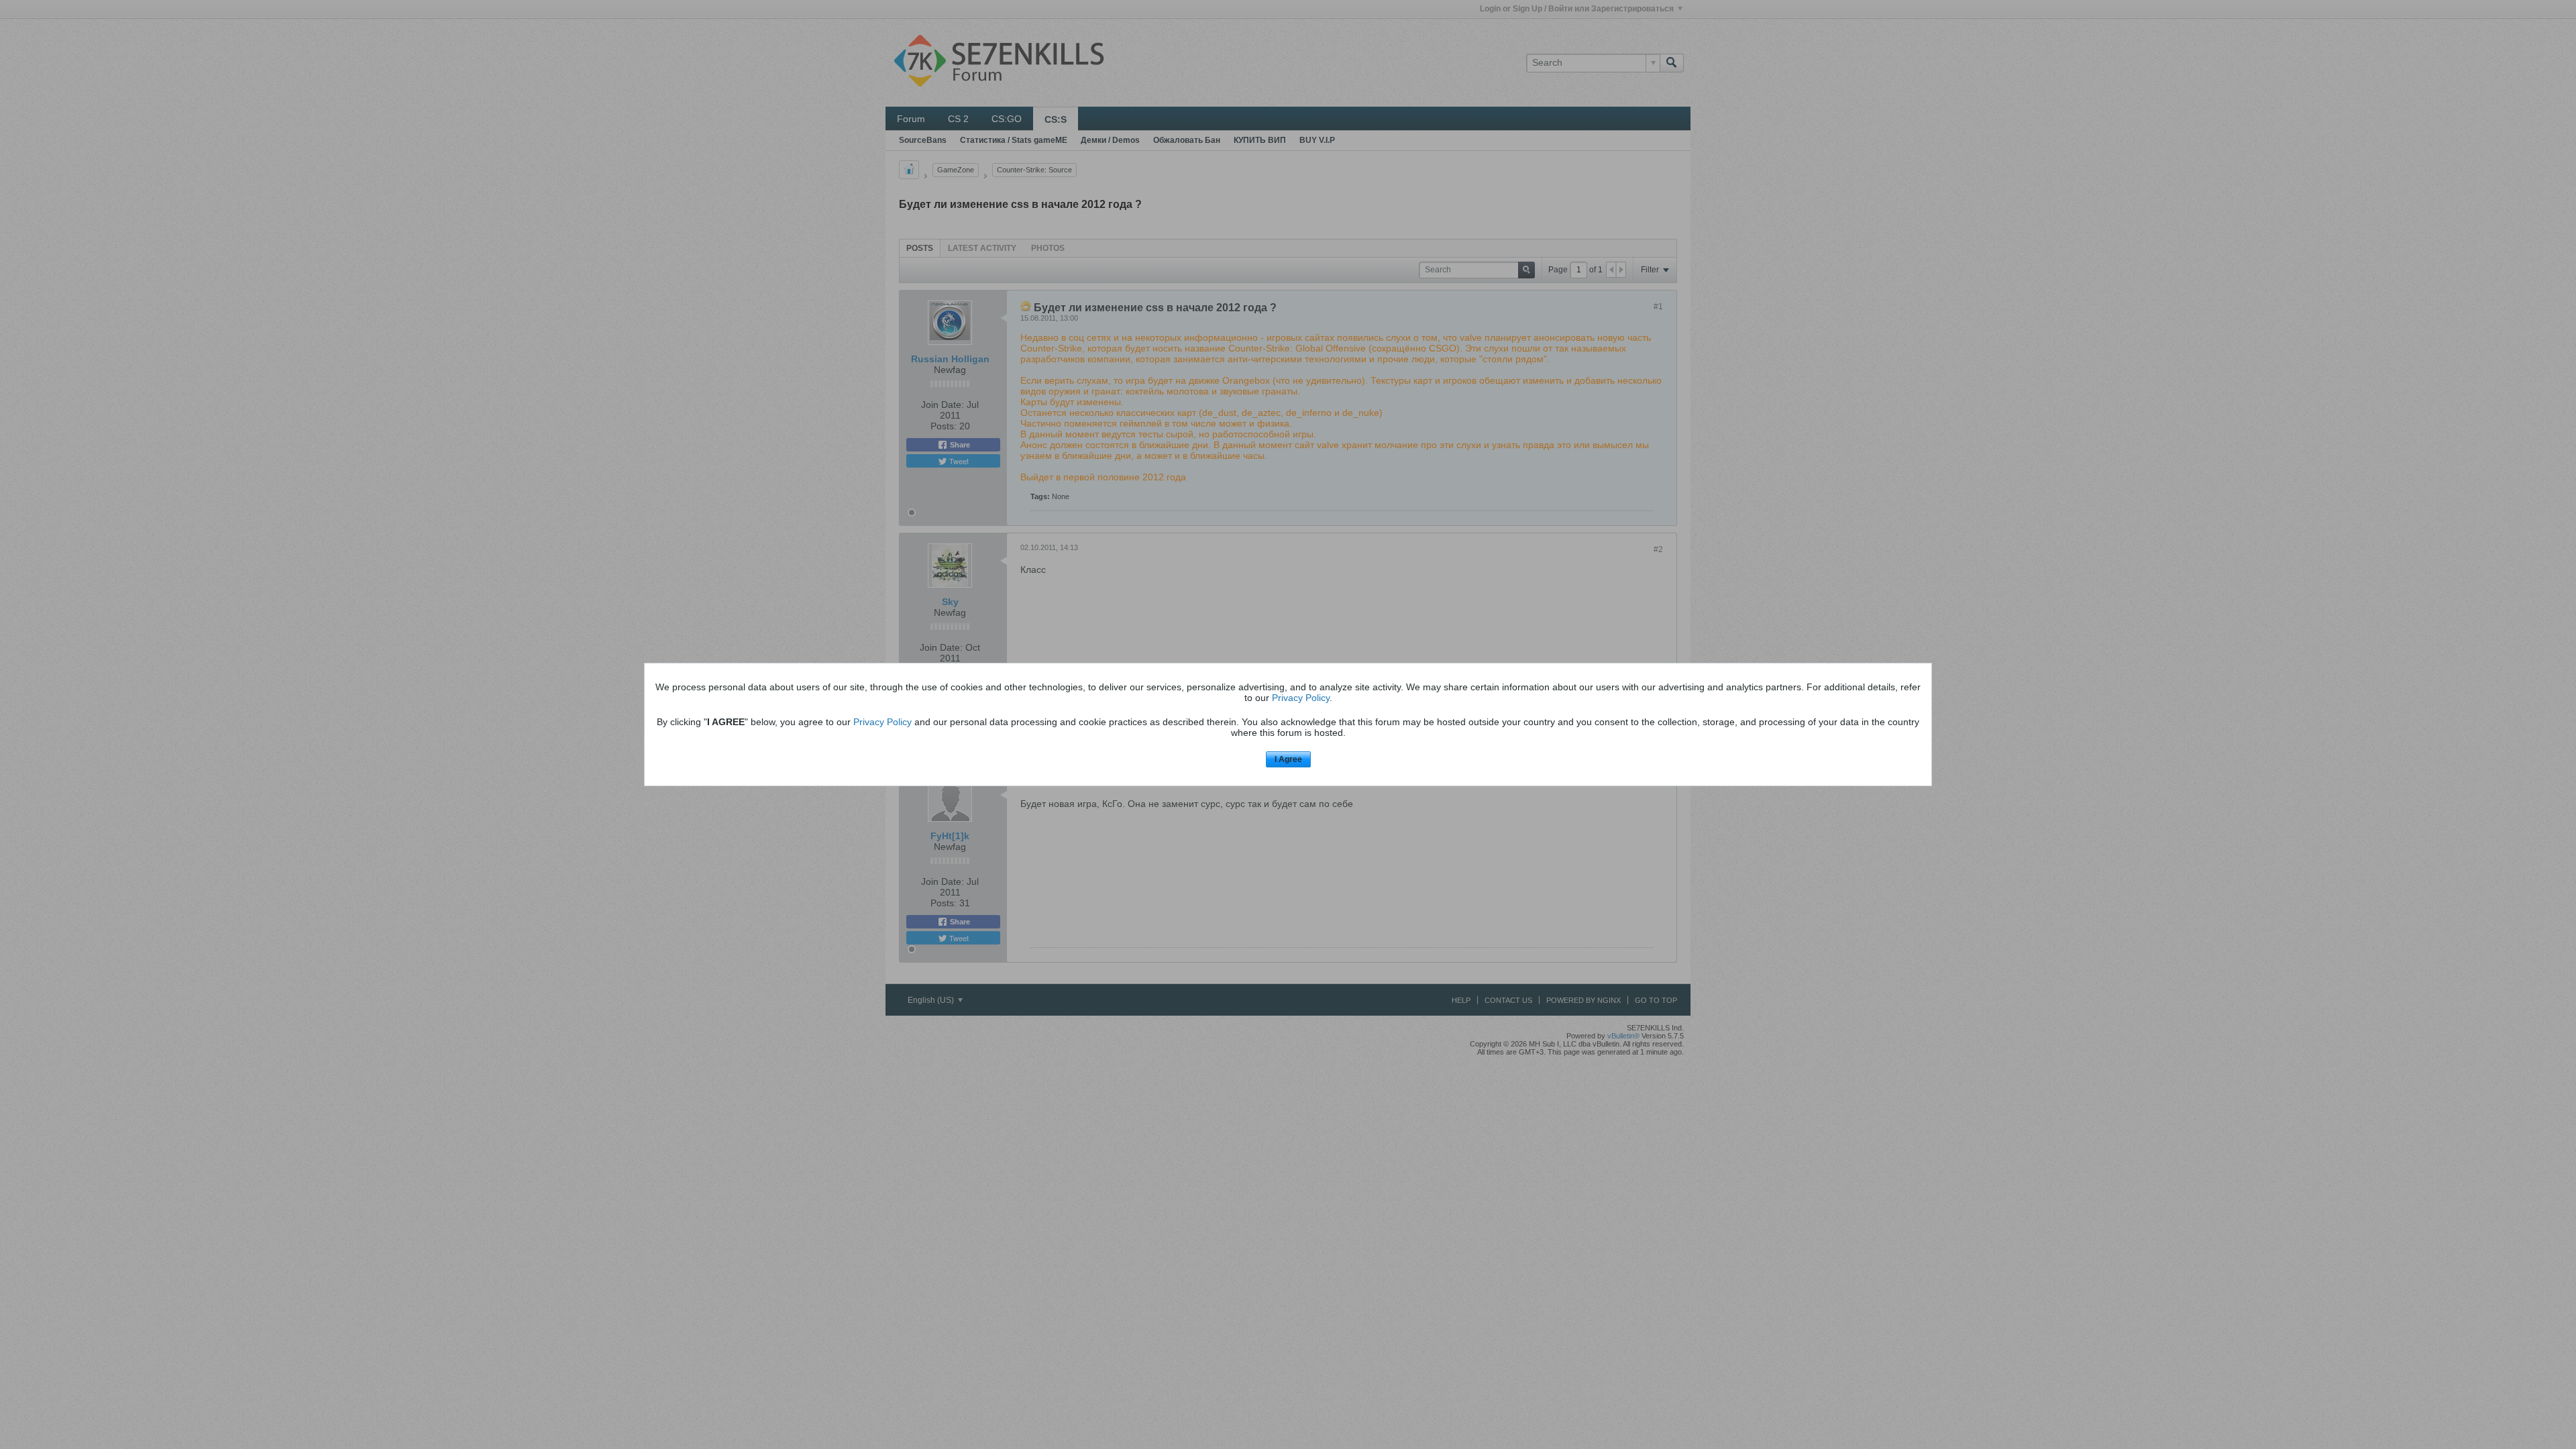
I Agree (1288, 759)
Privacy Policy (1301, 698)
